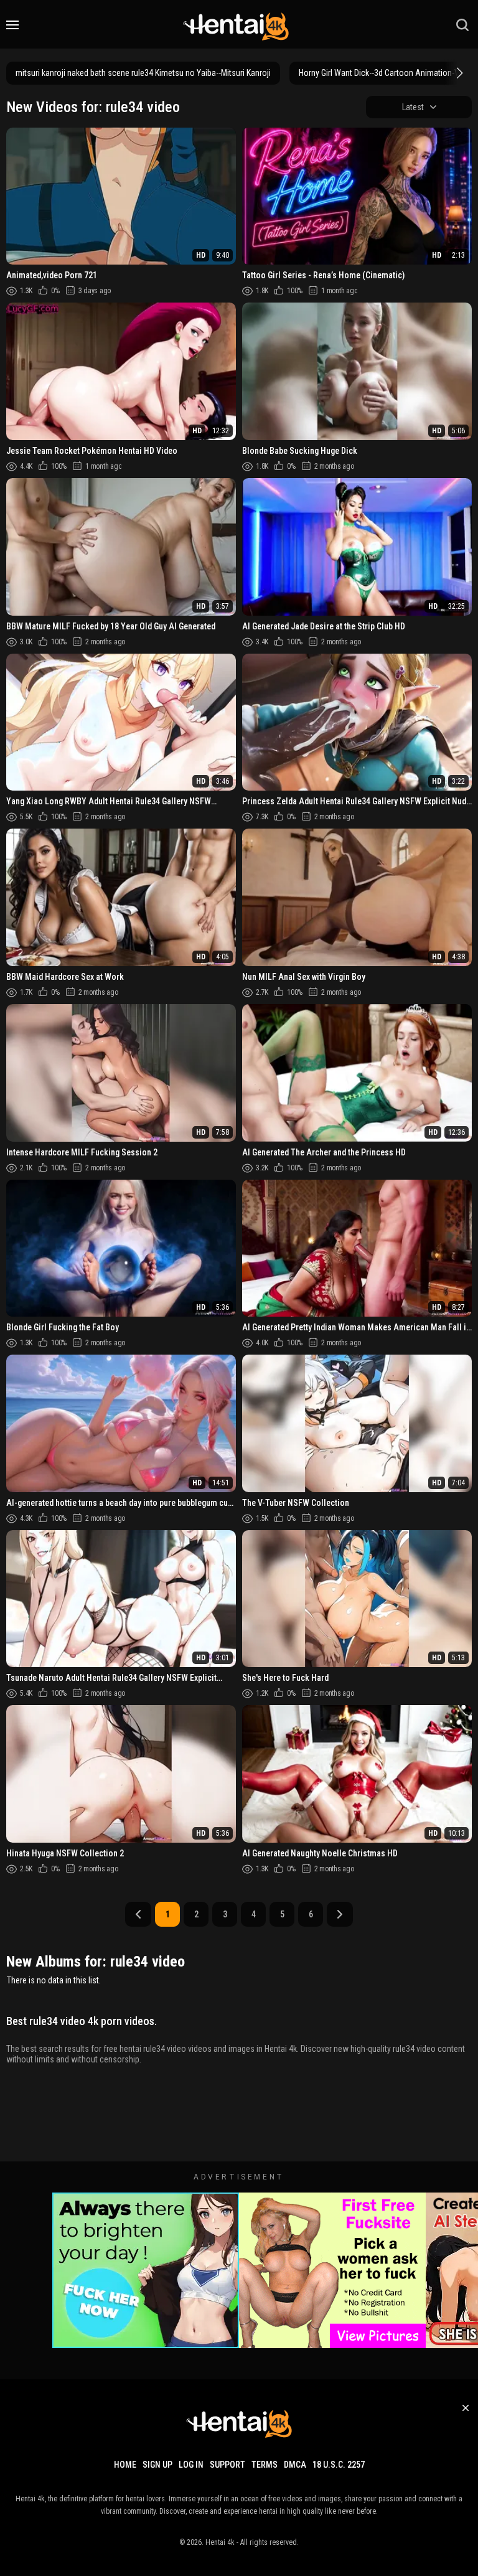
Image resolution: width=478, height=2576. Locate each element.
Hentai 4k (220, 2542)
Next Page (340, 1914)
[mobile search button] (462, 25)
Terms (265, 2465)
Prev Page (138, 1914)
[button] (458, 73)
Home (125, 2465)
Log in (191, 2465)
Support (227, 2465)
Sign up (157, 2465)
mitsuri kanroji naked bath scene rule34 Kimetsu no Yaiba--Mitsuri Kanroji (143, 73)
